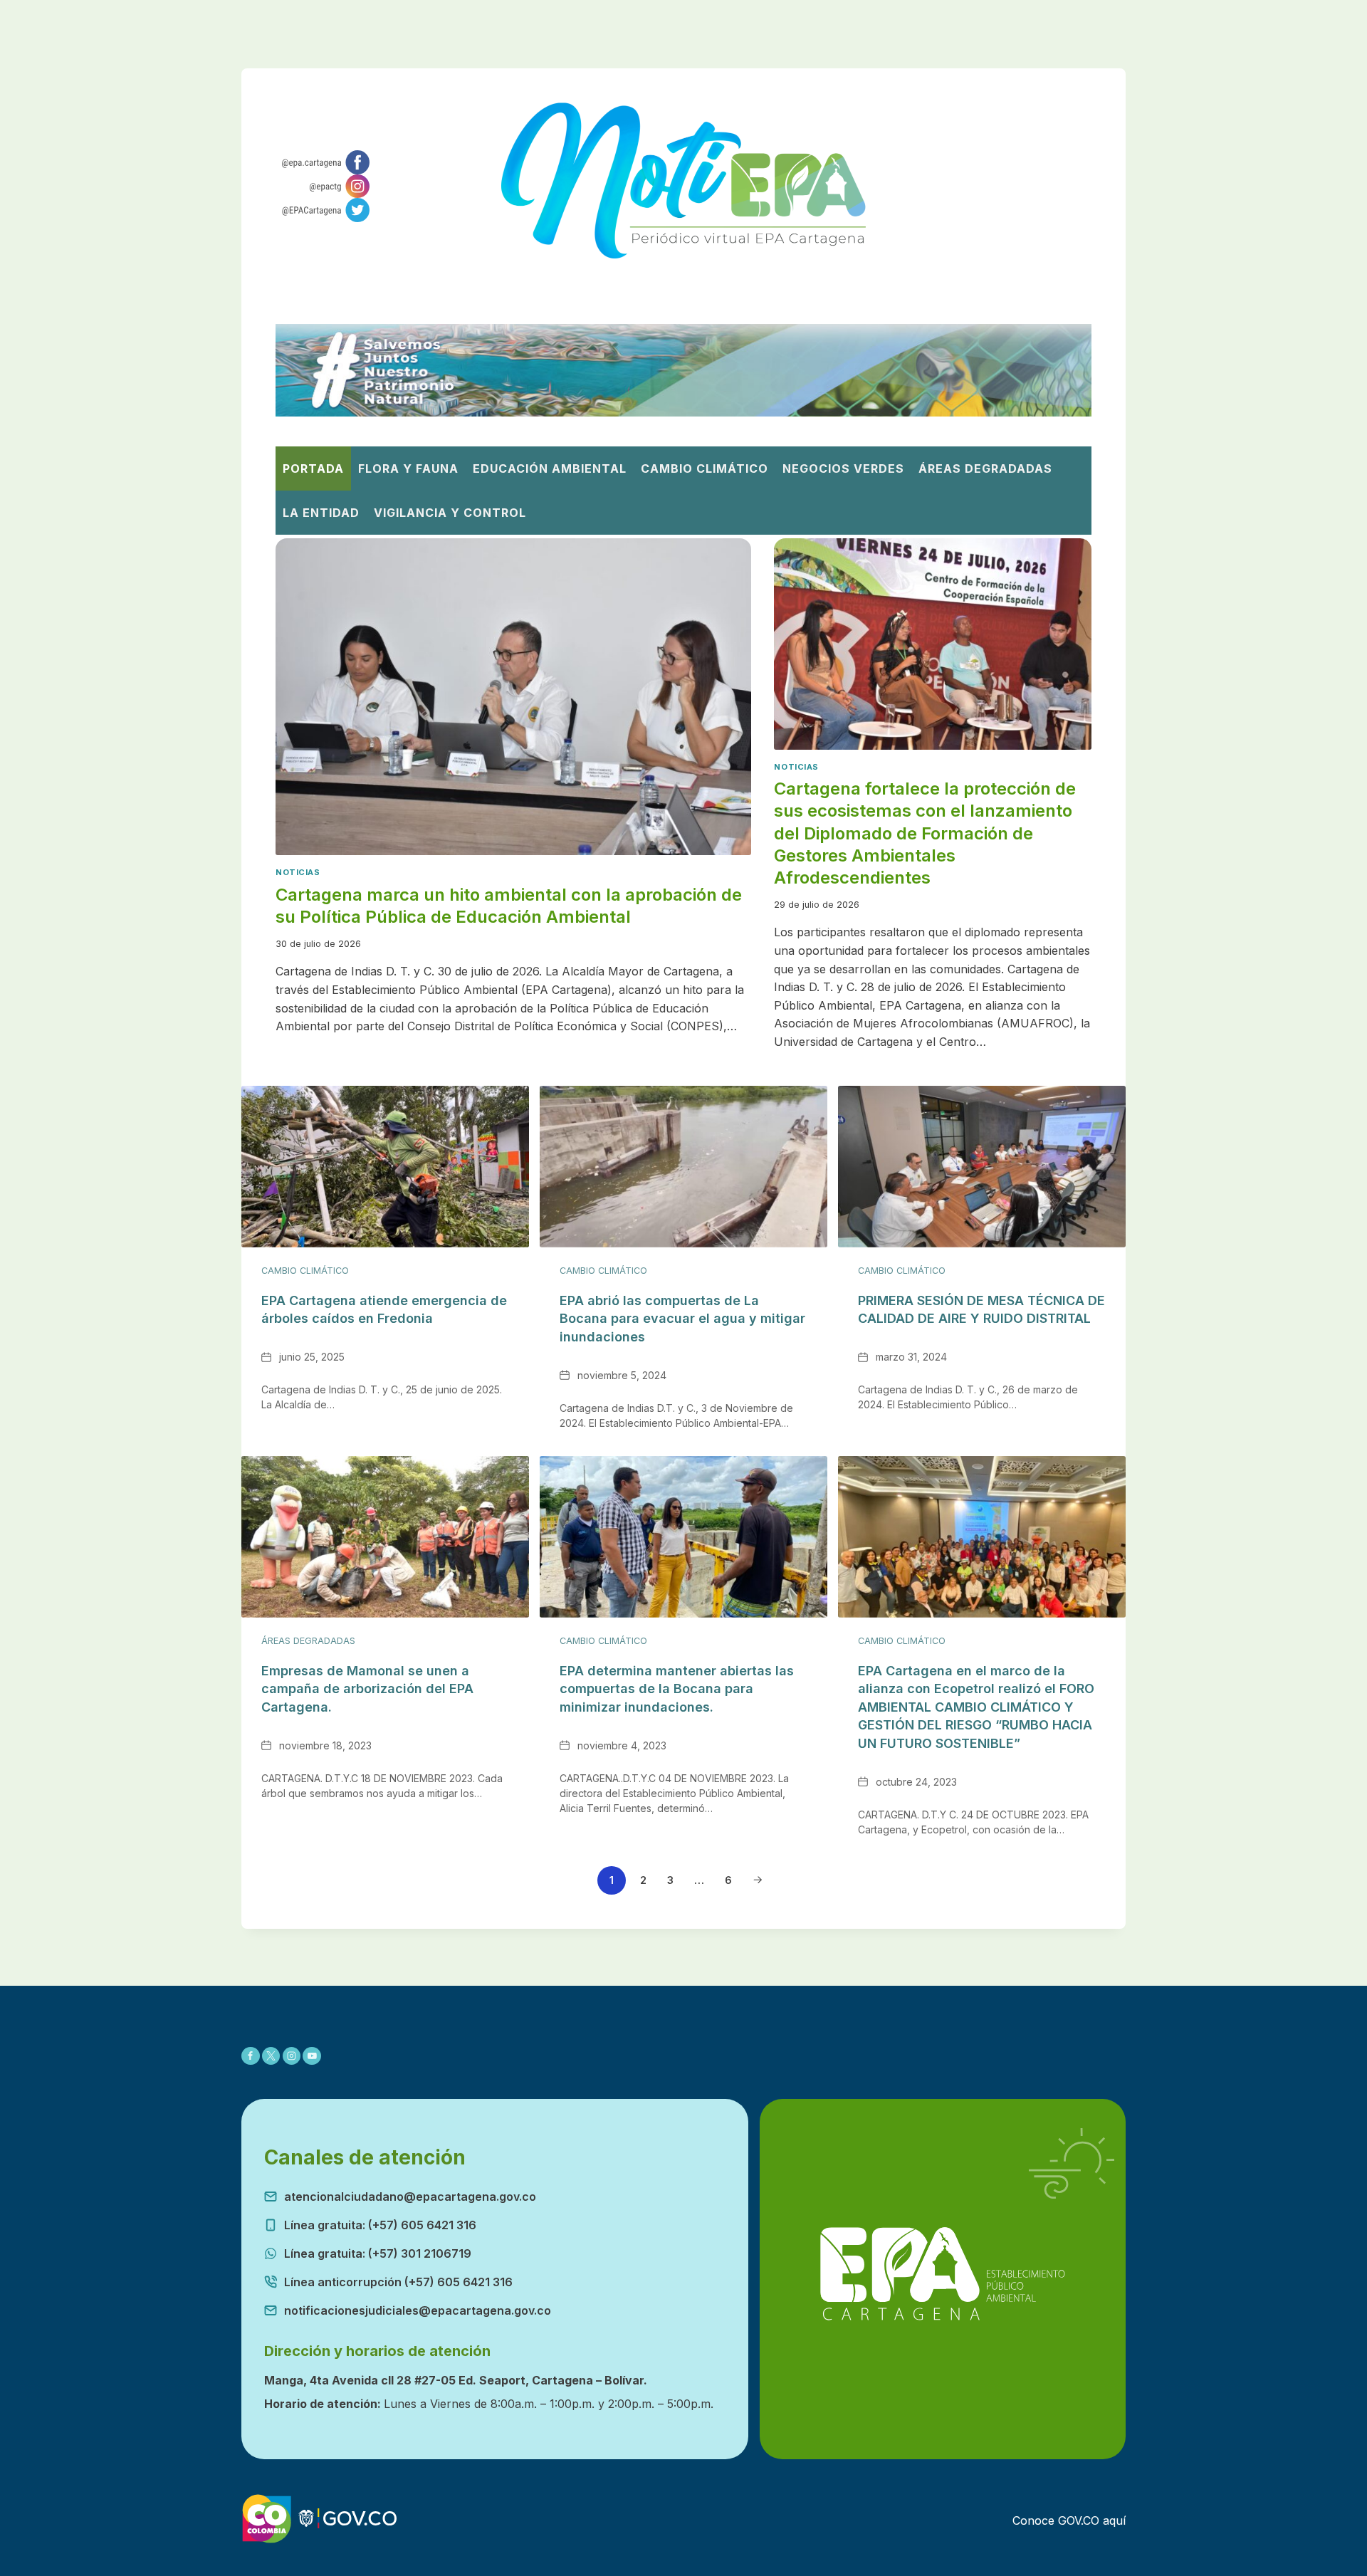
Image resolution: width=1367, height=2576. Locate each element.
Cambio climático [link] (305, 1271)
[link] (323, 162)
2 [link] (643, 1880)
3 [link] (670, 1880)
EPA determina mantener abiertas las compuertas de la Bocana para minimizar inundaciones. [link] (677, 1689)
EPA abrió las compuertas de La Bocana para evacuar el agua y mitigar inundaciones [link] (682, 1319)
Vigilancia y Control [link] (450, 513)
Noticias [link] (298, 872)
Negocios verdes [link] (843, 468)
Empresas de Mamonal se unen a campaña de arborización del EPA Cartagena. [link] (367, 1689)
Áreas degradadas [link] (985, 468)
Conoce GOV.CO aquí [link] (1069, 2520)
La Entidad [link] (321, 513)
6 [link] (728, 1880)
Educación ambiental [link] (550, 468)
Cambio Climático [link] (705, 468)
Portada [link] (313, 468)
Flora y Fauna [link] (408, 468)
